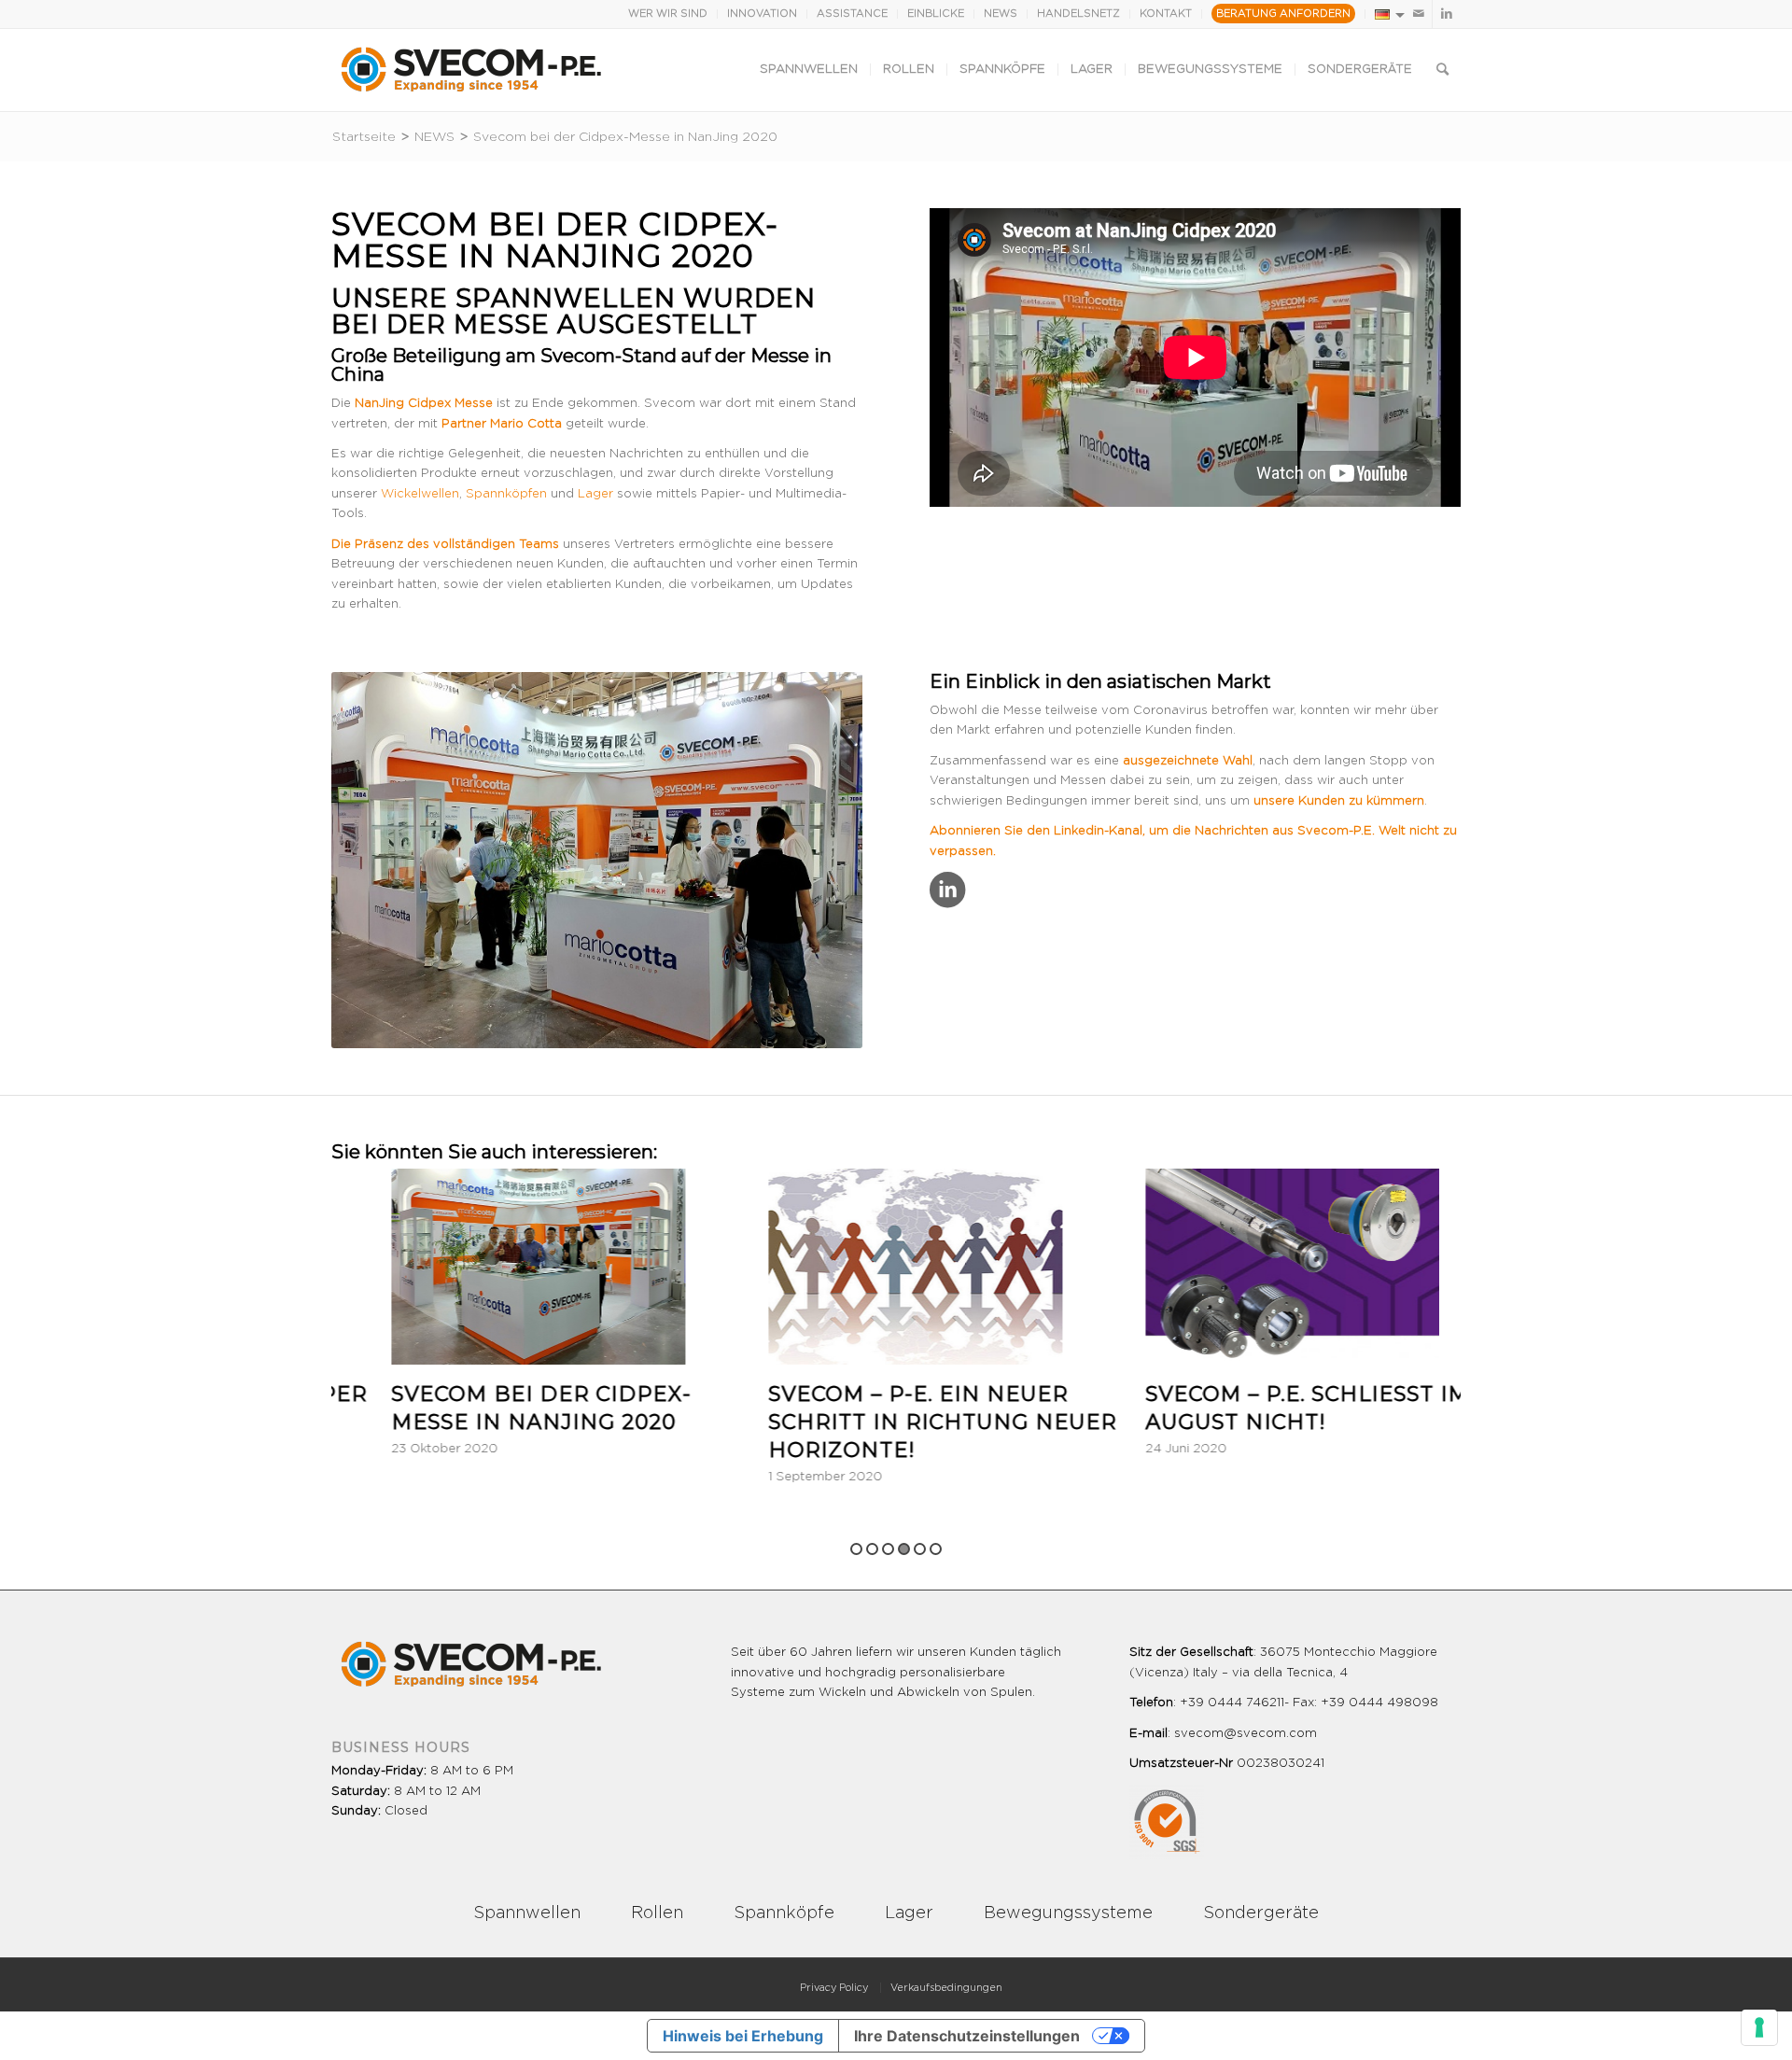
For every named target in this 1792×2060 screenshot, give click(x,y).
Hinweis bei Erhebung (743, 2036)
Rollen (657, 1913)
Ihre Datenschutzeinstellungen (967, 2036)
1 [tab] (856, 1549)
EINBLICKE (936, 14)
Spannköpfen (506, 494)
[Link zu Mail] (1418, 14)
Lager (595, 494)
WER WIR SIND (668, 14)
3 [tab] (888, 1549)
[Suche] (1442, 70)
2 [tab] (872, 1549)
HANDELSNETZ (1078, 14)
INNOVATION (762, 14)
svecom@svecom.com (1246, 1734)
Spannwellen (566, 298)
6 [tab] (936, 1549)
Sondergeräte (1261, 1913)
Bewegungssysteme (1068, 1913)
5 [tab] (920, 1549)
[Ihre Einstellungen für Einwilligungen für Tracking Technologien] (1759, 2027)
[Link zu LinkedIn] (1447, 14)
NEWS (1001, 14)
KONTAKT (1166, 14)
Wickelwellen (420, 494)
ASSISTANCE (852, 14)
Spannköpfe (784, 1913)
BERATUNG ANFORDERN (1283, 14)
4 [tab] (904, 1549)
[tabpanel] (510, 1328)
